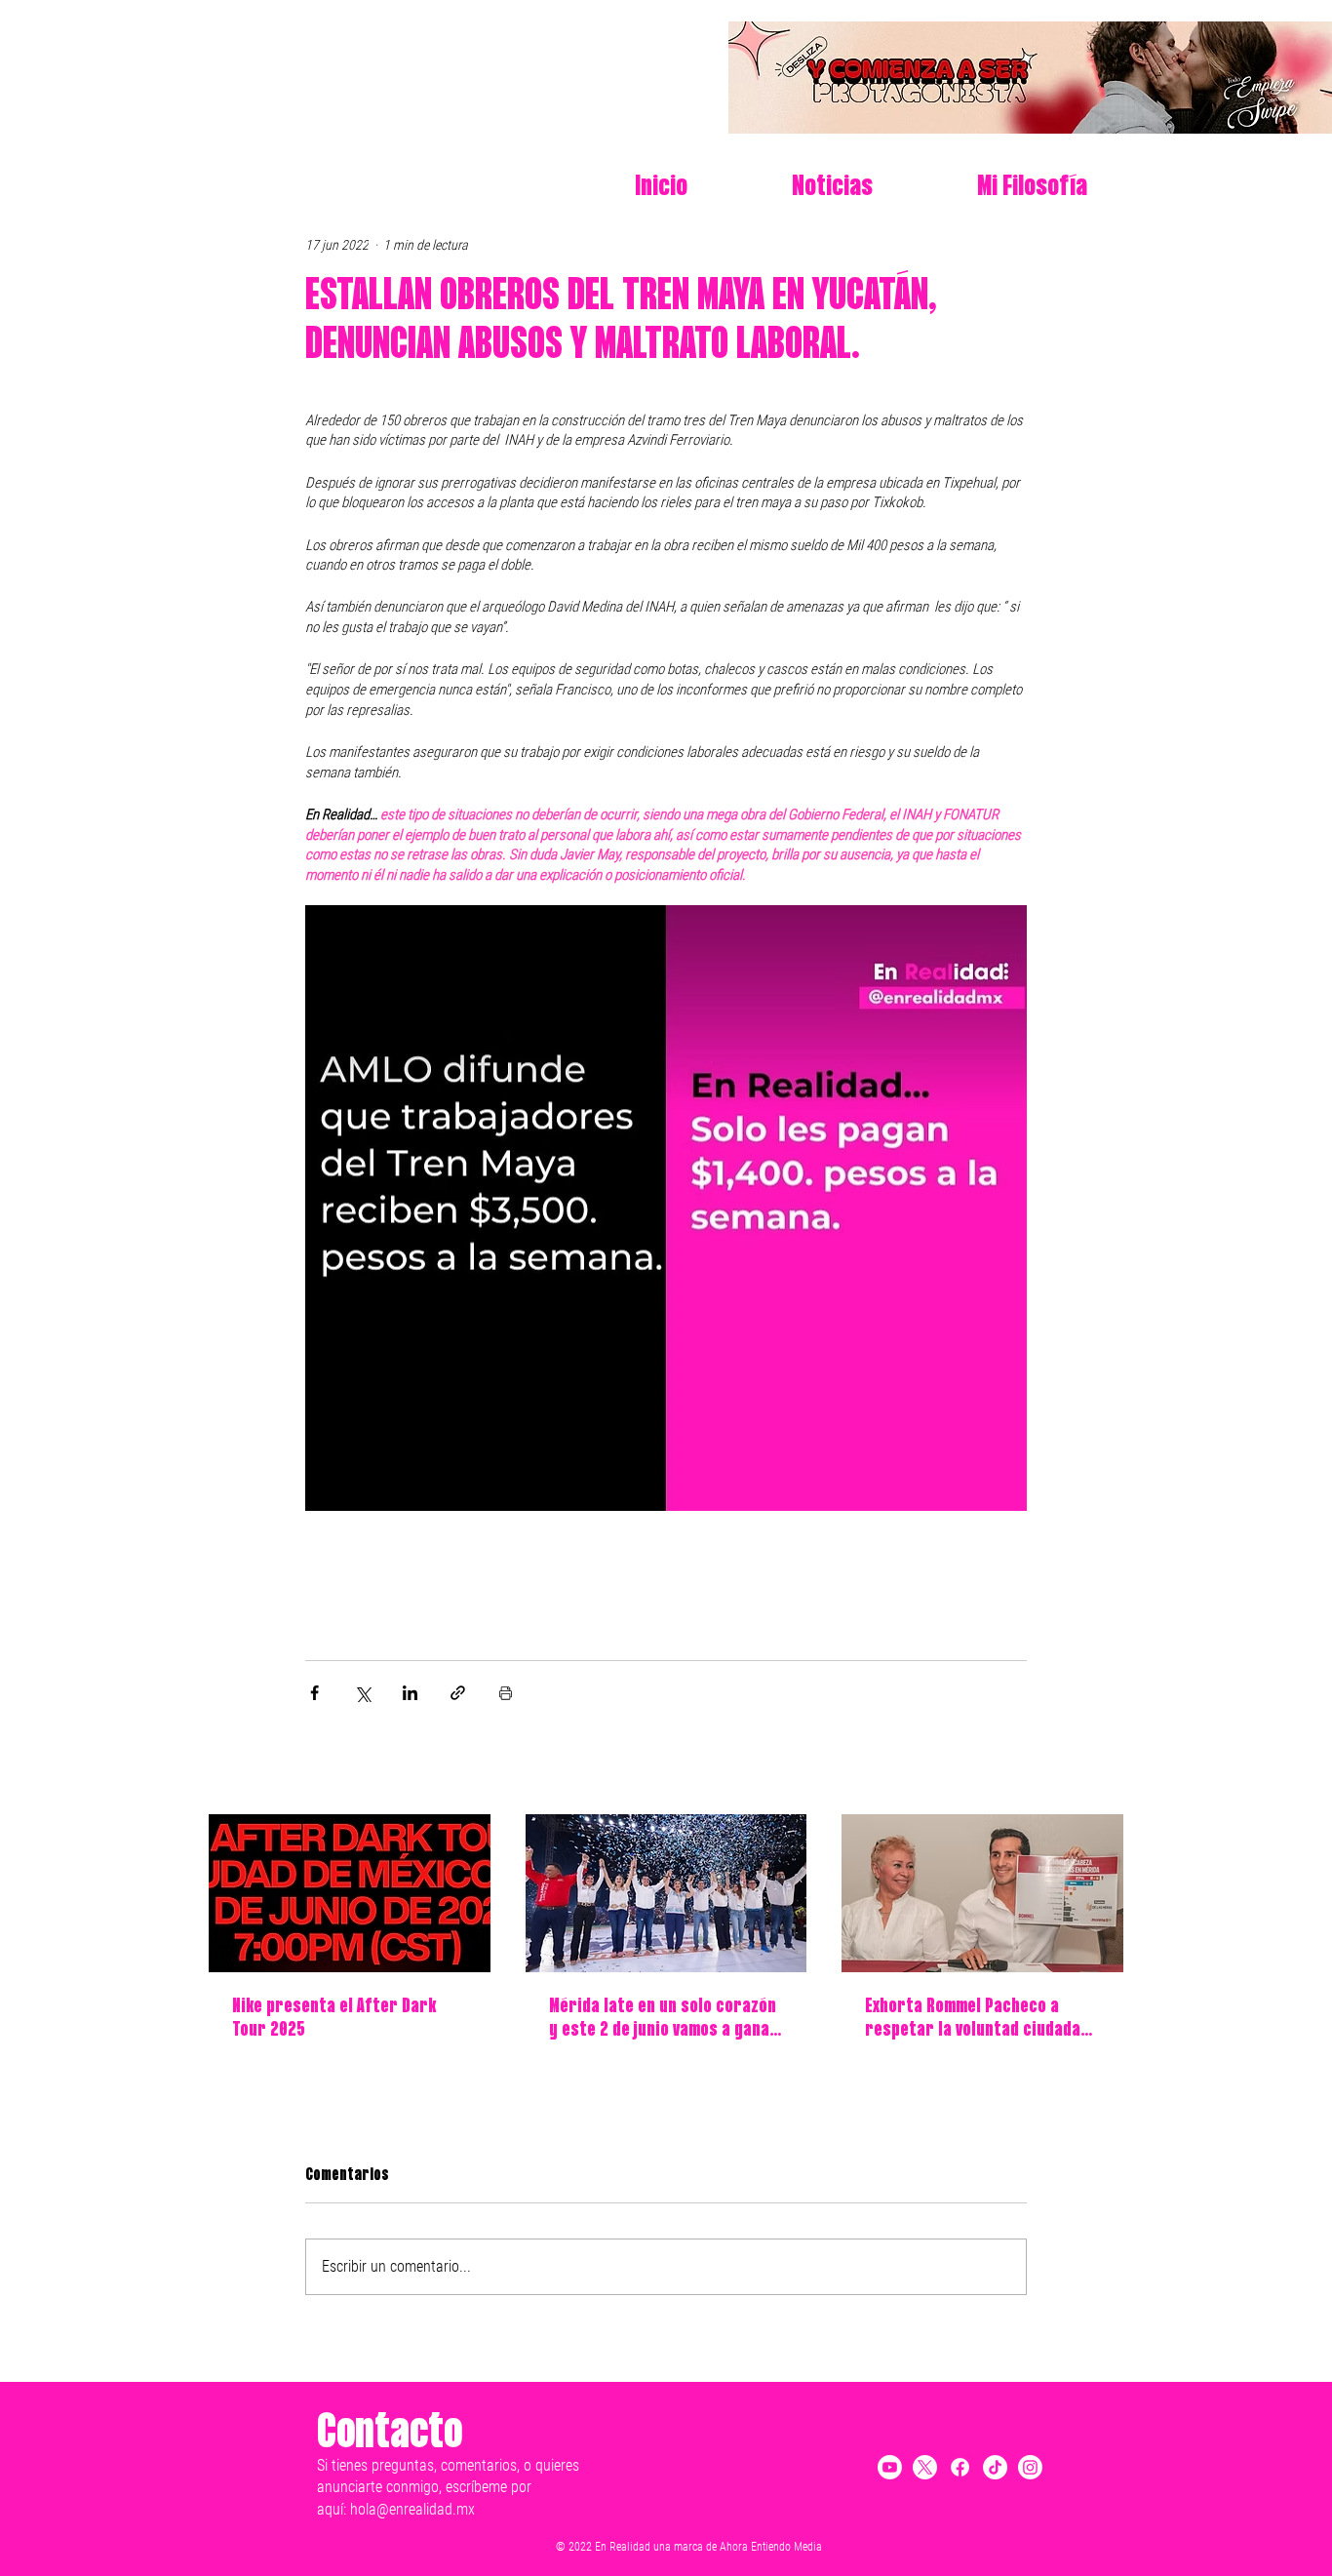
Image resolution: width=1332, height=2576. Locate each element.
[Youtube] (890, 2467)
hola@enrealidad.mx (412, 2509)
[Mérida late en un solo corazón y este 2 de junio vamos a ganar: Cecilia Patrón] (666, 1893)
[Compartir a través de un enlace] (458, 1693)
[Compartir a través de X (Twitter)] (362, 1693)
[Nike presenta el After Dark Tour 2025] (350, 1893)
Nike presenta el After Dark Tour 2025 (334, 2019)
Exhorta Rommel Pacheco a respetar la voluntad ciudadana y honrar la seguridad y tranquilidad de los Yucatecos (981, 2020)
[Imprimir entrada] (506, 1693)
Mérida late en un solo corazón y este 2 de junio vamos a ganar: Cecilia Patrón (666, 2020)
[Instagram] (1030, 2467)
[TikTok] (995, 2467)
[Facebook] (960, 2467)
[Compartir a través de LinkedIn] (410, 1693)
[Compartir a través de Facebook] (314, 1693)
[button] (995, 187)
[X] (925, 2467)
